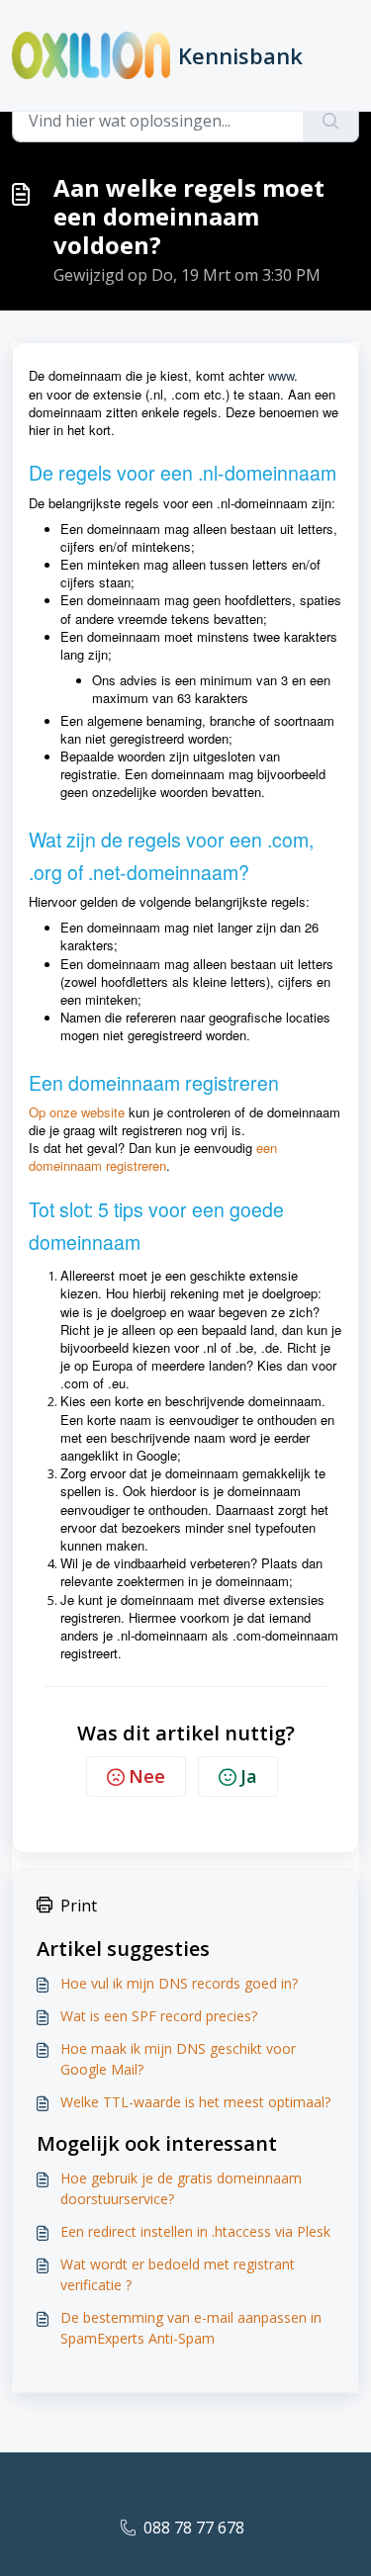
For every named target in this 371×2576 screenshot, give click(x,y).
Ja (249, 1776)
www (281, 375)
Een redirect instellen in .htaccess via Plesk (195, 2231)
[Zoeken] (331, 121)
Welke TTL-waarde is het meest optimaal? (195, 2102)
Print (79, 1906)
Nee (147, 1776)
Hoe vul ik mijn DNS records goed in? (179, 1983)
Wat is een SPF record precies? (159, 2016)
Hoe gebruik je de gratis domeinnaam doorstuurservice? (181, 2188)
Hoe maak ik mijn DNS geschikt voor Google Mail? (178, 2059)
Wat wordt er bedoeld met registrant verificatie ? (178, 2274)
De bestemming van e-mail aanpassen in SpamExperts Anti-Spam (191, 2328)
